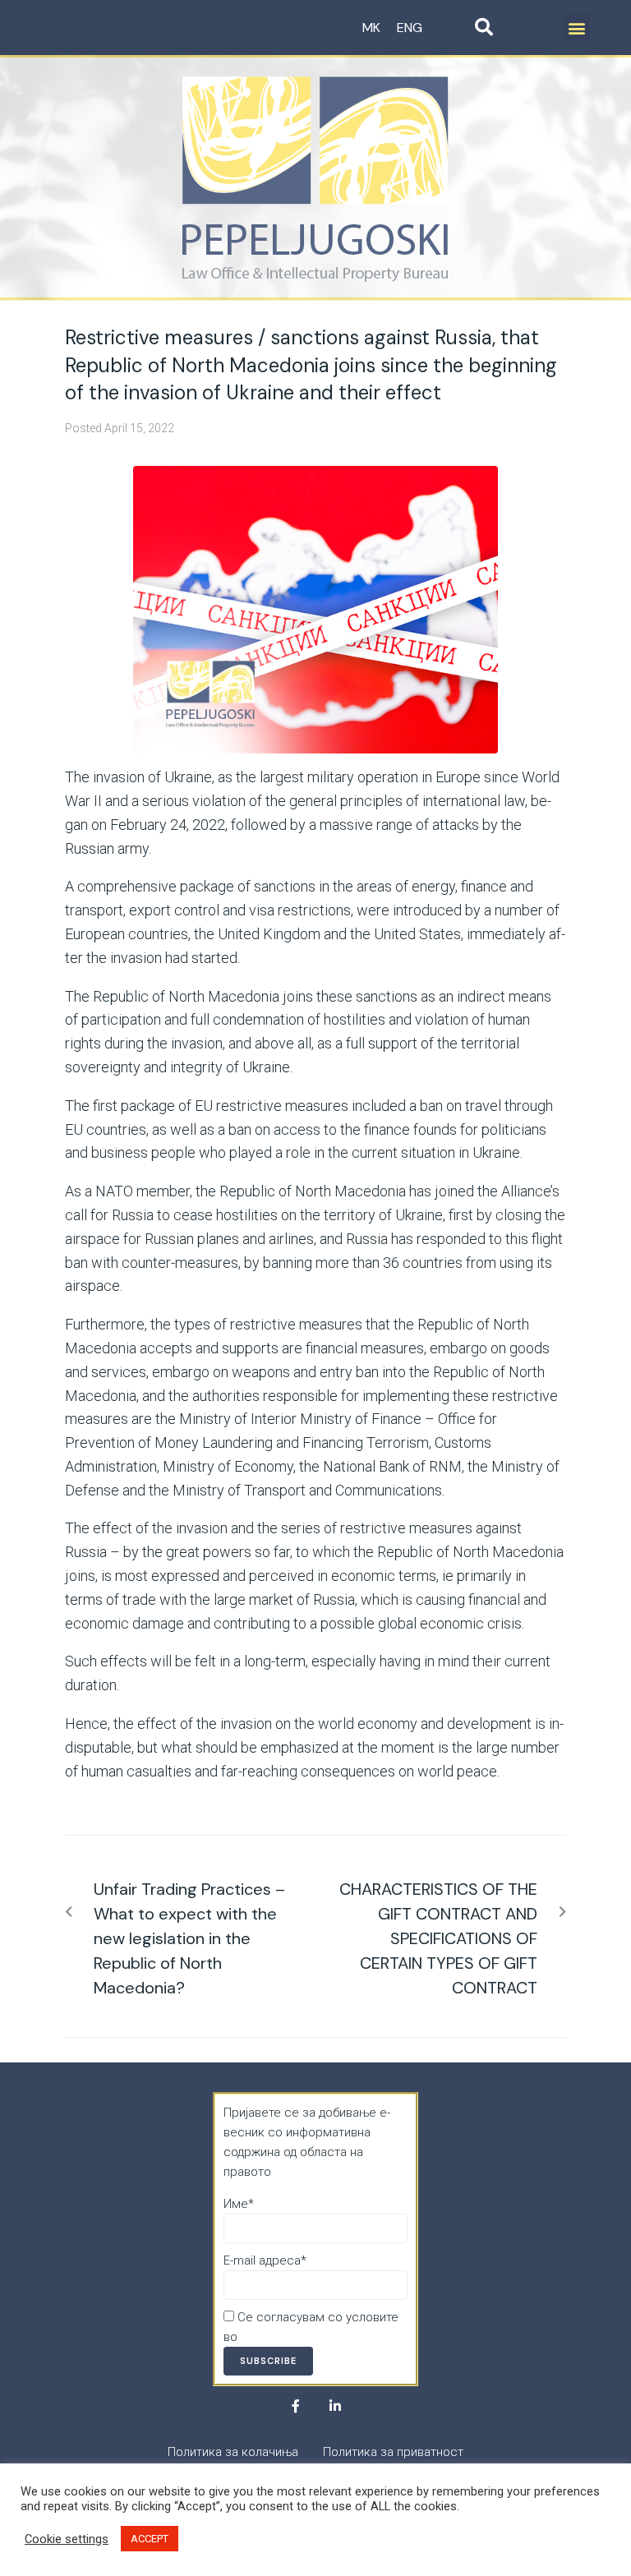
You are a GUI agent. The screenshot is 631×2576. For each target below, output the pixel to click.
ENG (410, 28)
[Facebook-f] (296, 2406)
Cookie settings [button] (67, 2539)
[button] (576, 28)
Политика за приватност (311, 2337)
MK (371, 28)
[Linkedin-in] (335, 2406)
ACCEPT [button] (150, 2539)
